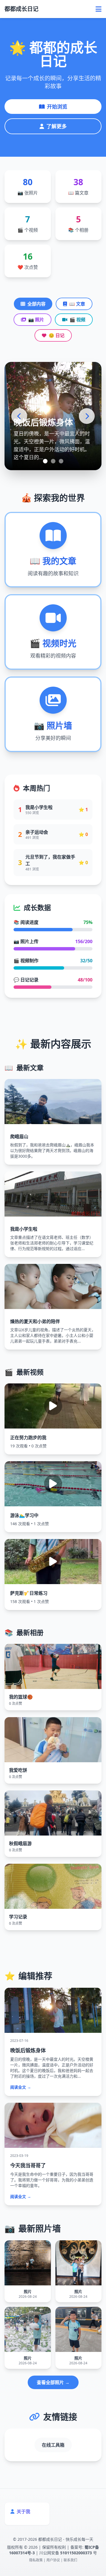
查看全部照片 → (53, 2382)
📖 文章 (77, 304)
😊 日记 (57, 335)
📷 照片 (36, 320)
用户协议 (53, 2560)
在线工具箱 (53, 2445)
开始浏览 (57, 107)
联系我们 (70, 2560)
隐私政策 (36, 2560)
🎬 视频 (77, 320)
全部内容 (36, 304)
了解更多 (57, 126)
